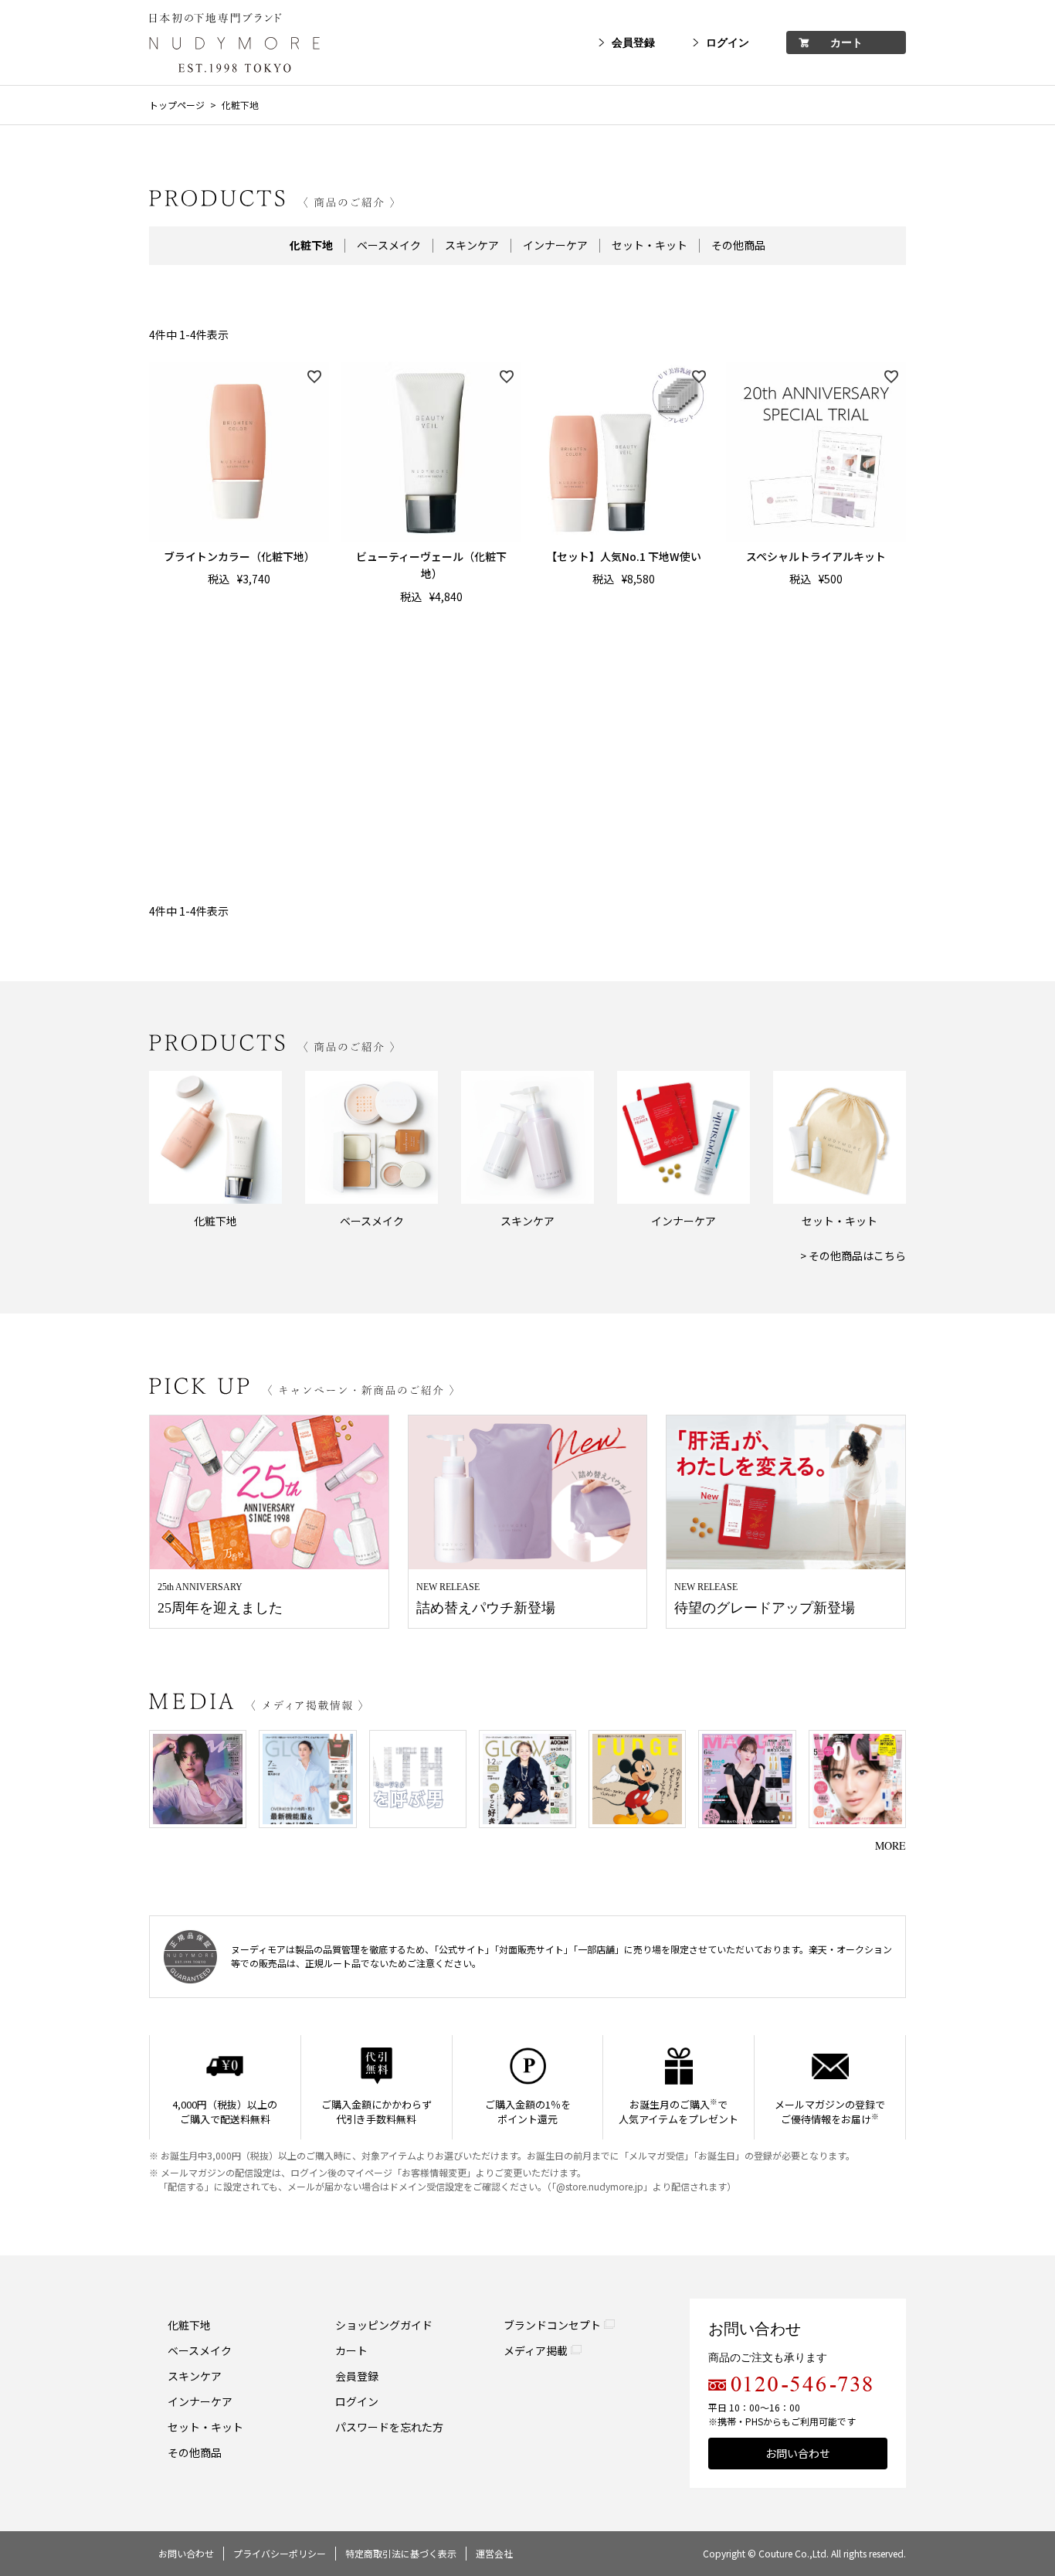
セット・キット (650, 246)
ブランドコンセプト (552, 2325)
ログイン (728, 43)
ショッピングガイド (384, 2325)
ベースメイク (389, 246)
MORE (890, 1845)
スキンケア (472, 246)
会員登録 (633, 43)
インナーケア (555, 246)
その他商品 (738, 246)
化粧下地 (189, 2325)
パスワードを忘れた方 (389, 2427)
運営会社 (494, 2553)
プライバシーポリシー (280, 2553)
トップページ (177, 105)
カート (846, 43)
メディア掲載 (536, 2350)
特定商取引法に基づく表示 (401, 2553)
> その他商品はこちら (853, 1256)
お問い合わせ (798, 2453)
